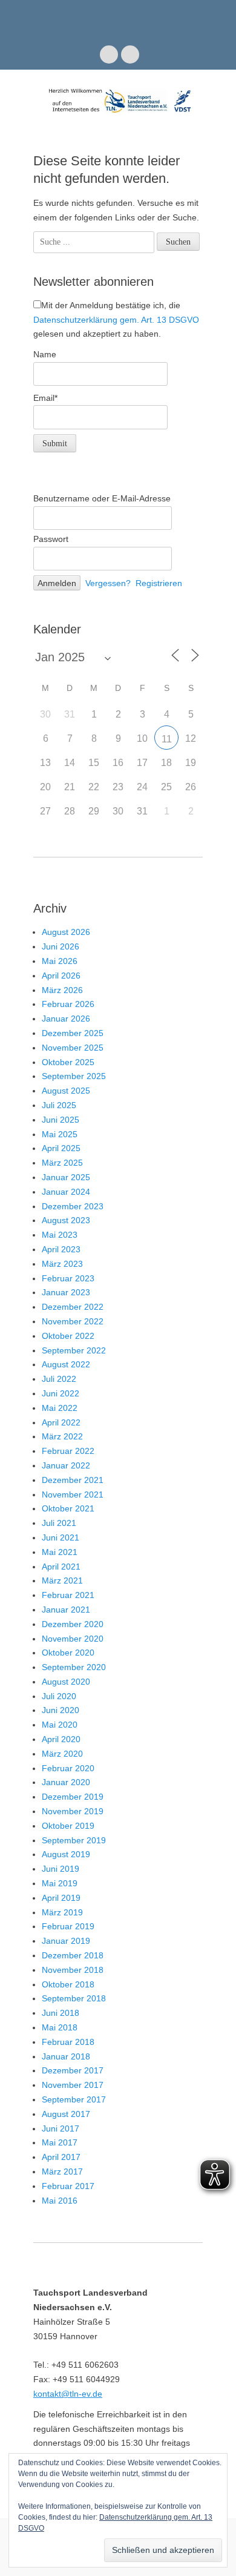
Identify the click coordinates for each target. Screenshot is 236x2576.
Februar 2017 (68, 2186)
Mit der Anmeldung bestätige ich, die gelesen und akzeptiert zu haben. (116, 320)
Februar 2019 (68, 1926)
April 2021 (61, 1567)
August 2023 (66, 1220)
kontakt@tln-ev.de (68, 2394)
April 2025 (61, 1148)
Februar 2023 (68, 1278)
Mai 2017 (60, 2142)
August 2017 (66, 2114)
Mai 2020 (60, 1725)
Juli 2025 (59, 1105)
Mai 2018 (60, 2027)
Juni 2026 (61, 946)
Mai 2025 (60, 1134)
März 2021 (62, 1580)
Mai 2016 (60, 2201)
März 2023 (62, 1264)
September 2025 (74, 1076)
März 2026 (62, 990)
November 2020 (73, 1639)
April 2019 (61, 1898)
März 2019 (62, 1912)
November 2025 (73, 1048)
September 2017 (74, 2099)
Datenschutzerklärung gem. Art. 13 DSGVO (116, 320)
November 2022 (73, 1321)
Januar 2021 (66, 1610)
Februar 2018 (68, 2042)
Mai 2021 (60, 1552)
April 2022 (61, 1422)
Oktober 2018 (68, 1984)
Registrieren (159, 583)
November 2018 (73, 1970)
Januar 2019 (66, 1941)
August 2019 (66, 1854)
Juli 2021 (59, 1523)
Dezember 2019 (73, 1797)
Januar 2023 (66, 1292)
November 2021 (73, 1494)
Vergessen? (108, 583)
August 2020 (66, 1682)
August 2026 (66, 932)
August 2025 (66, 1091)
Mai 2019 (60, 1883)
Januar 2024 (66, 1192)
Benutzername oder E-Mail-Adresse (102, 498)
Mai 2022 (60, 1408)
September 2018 (74, 1998)
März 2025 (62, 1163)
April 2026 (61, 976)
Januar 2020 (66, 1782)
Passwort (51, 539)
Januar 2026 (66, 1019)
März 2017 (62, 2171)
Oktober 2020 (68, 1653)
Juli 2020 (59, 1696)
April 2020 (61, 1739)
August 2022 (66, 1364)
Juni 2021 (61, 1537)
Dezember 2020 (73, 1624)
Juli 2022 (59, 1379)
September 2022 (74, 1350)
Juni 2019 (61, 1869)
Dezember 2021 (73, 1480)
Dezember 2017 (73, 2070)
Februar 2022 (68, 1451)
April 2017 (61, 2157)
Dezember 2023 (73, 1206)
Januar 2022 (66, 1465)
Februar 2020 (68, 1768)
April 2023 (61, 1249)
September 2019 (74, 1840)
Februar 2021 (68, 1595)
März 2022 (62, 1436)
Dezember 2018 (73, 1955)
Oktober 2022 (68, 1336)
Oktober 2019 (68, 1826)
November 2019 (73, 1811)
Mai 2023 (60, 1235)
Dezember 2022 (73, 1307)
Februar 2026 (68, 1004)
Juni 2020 (61, 1710)
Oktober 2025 (68, 1062)
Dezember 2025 (73, 1033)
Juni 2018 (61, 2013)
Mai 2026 (60, 961)
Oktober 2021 (68, 1508)
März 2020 (62, 1754)
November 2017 (73, 2085)
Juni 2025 (61, 1120)
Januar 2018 (66, 2056)
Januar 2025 (66, 1177)
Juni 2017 (61, 2129)
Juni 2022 (61, 1393)
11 (167, 739)
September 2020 (74, 1667)
